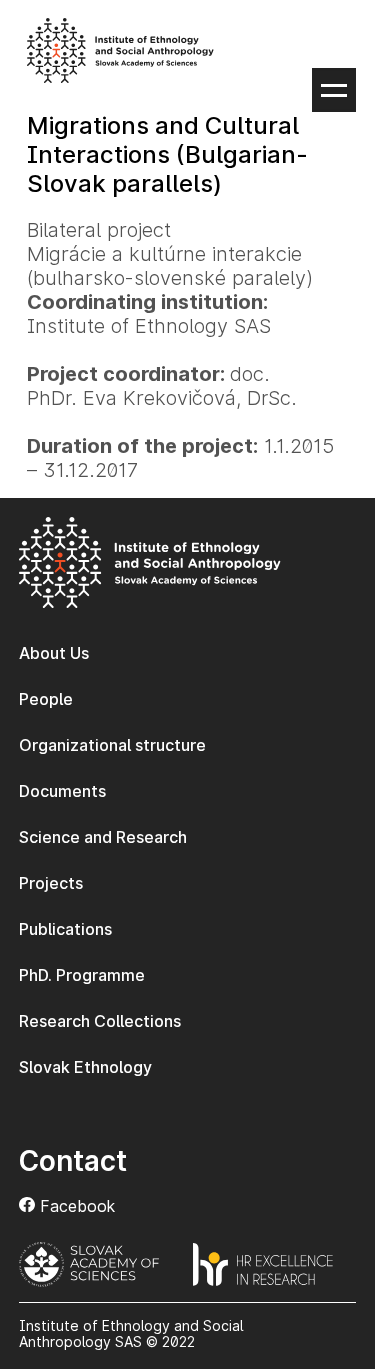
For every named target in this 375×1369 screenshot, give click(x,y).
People (46, 699)
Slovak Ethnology (85, 1067)
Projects (51, 883)
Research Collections (100, 1021)
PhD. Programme (82, 975)
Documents (62, 791)
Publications (65, 929)
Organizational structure (112, 745)
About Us (54, 653)
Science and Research (103, 837)
